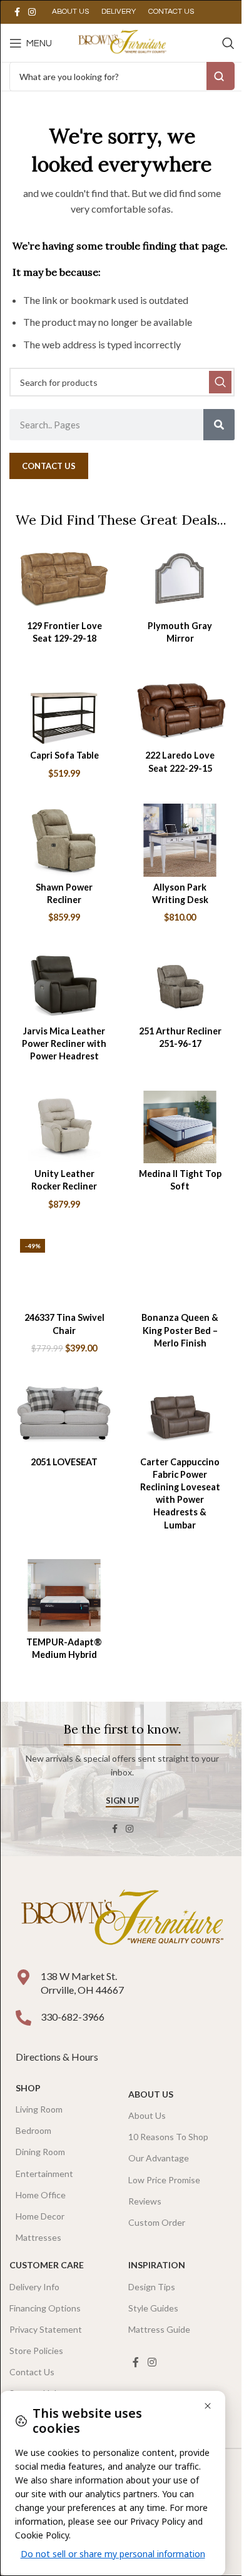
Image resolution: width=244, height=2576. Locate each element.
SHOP (28, 2088)
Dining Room (40, 2152)
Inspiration (157, 2265)
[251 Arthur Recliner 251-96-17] (180, 984)
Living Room (39, 2109)
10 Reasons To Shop (168, 2137)
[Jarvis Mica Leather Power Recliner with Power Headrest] (64, 984)
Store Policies (36, 2351)
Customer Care (47, 2265)
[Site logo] (122, 42)
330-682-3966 (73, 2017)
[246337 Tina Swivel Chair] (64, 1271)
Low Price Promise (164, 2180)
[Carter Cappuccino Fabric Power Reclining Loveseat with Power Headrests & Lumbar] (180, 1415)
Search (221, 76)
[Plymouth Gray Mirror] (180, 578)
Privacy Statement (46, 2329)
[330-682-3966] (23, 2018)
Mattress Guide (159, 2329)
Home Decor (40, 2216)
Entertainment (44, 2174)
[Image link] (122, 1919)
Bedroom (33, 2130)
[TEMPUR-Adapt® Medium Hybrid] (64, 1595)
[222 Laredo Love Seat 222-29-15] (180, 709)
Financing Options (45, 2308)
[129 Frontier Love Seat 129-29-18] (64, 578)
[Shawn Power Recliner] (64, 840)
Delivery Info (34, 2287)
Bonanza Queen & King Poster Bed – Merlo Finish (180, 1330)
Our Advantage (159, 2158)
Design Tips (152, 2287)
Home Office (41, 2195)
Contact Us (32, 2372)
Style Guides (153, 2308)
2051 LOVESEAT (64, 1462)
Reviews (145, 2201)
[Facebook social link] (17, 12)
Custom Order (157, 2222)
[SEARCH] (220, 382)
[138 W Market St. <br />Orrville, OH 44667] (23, 1977)
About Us (151, 2094)
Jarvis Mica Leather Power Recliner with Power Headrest (64, 1043)
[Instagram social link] (32, 12)
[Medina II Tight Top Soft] (180, 1127)
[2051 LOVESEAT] (64, 1415)
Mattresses (38, 2237)
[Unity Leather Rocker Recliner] (64, 1127)
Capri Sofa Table (64, 755)
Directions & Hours (58, 2057)
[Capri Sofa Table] (64, 709)
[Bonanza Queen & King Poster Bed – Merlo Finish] (180, 1271)
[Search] (228, 43)
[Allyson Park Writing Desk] (180, 840)
